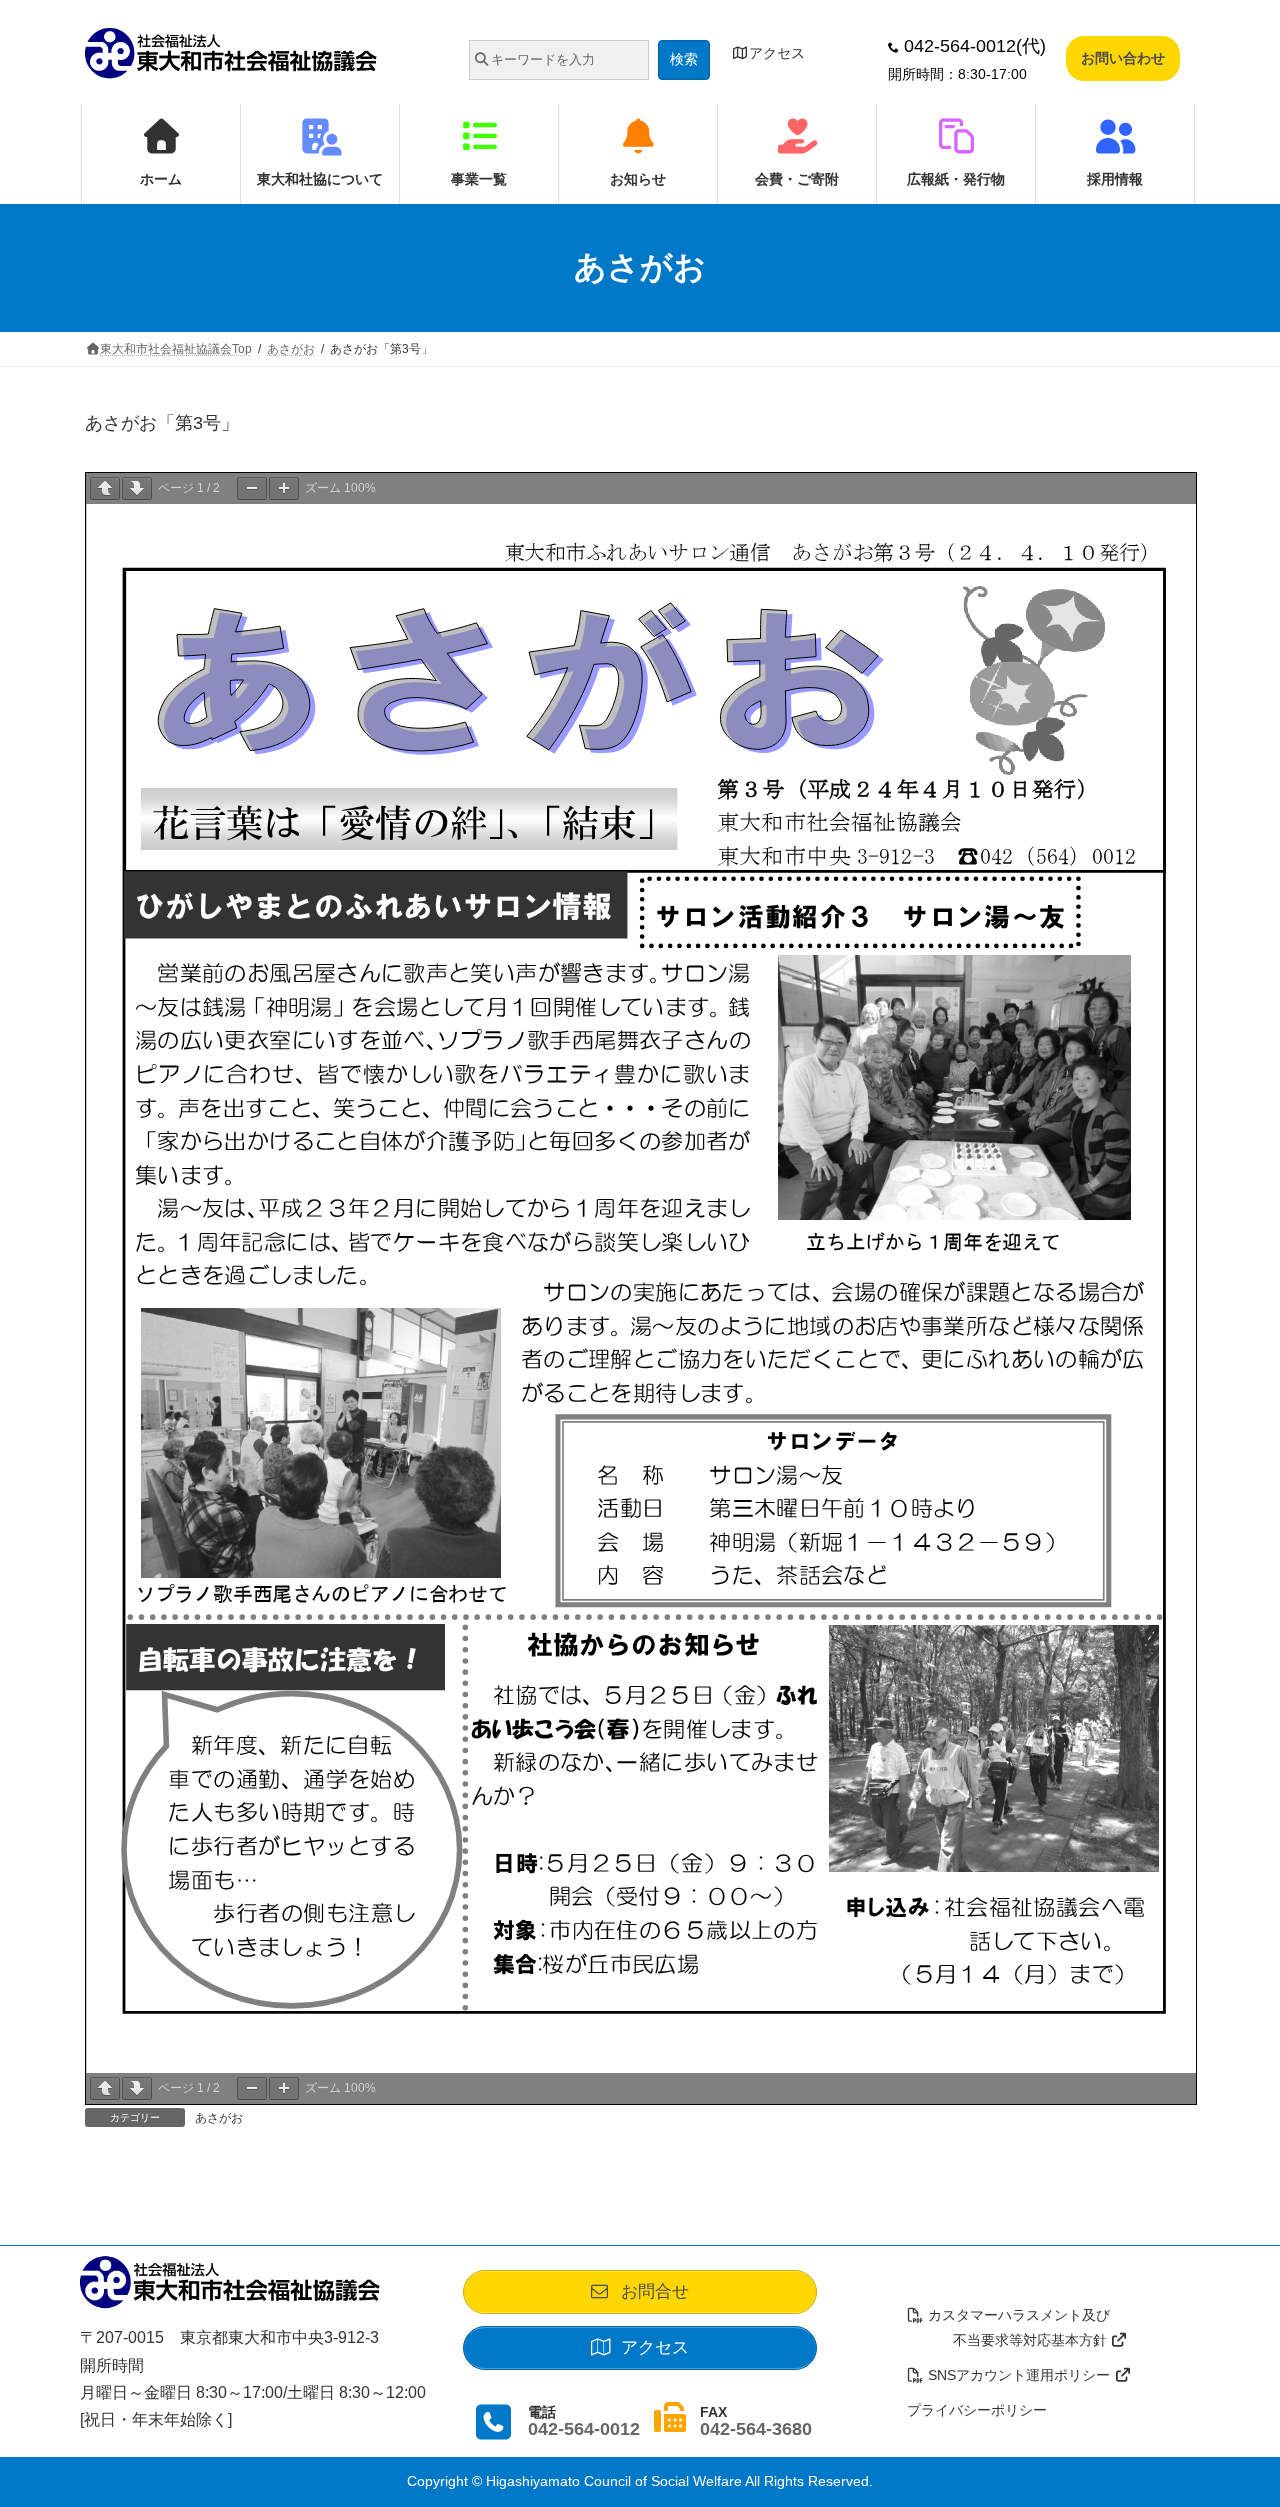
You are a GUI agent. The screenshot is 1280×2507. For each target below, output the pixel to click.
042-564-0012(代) (972, 46)
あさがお (219, 2118)
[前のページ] (105, 488)
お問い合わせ (1123, 58)
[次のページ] (137, 488)
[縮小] (252, 488)
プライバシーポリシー (977, 2410)
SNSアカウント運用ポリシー (1019, 2375)
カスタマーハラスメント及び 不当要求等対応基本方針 (1009, 2328)
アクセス (777, 53)
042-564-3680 (756, 2429)
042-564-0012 (584, 2429)
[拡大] (284, 488)
